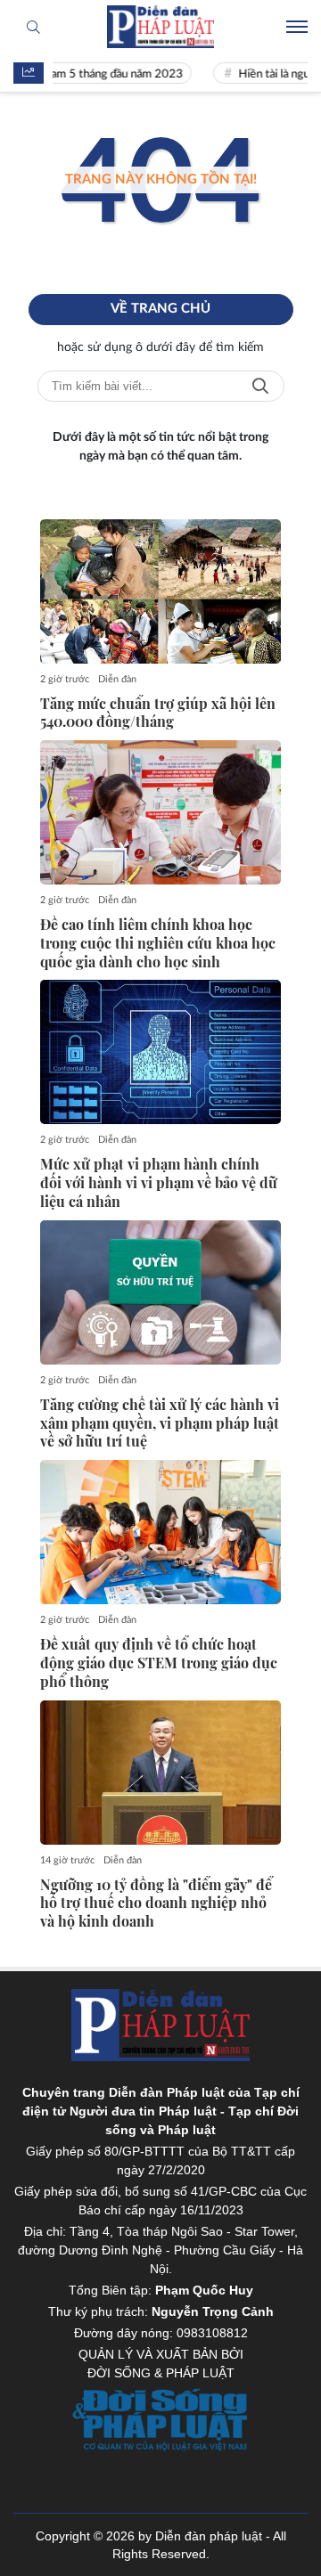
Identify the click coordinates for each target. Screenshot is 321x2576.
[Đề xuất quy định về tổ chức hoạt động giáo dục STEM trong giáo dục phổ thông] (160, 1532)
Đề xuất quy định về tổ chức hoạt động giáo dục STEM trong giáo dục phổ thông (159, 1663)
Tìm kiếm (260, 386)
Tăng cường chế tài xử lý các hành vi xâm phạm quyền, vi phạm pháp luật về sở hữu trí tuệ (160, 1423)
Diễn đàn (117, 679)
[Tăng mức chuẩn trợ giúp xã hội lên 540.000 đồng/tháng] (160, 591)
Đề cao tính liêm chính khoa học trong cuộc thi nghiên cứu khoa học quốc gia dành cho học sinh (158, 943)
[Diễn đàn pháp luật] (160, 27)
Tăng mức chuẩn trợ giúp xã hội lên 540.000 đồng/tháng (158, 713)
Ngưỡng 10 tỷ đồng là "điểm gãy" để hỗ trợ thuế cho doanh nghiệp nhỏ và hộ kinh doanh (156, 1903)
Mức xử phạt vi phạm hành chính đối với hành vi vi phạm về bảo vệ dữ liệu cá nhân (159, 1183)
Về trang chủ (160, 309)
